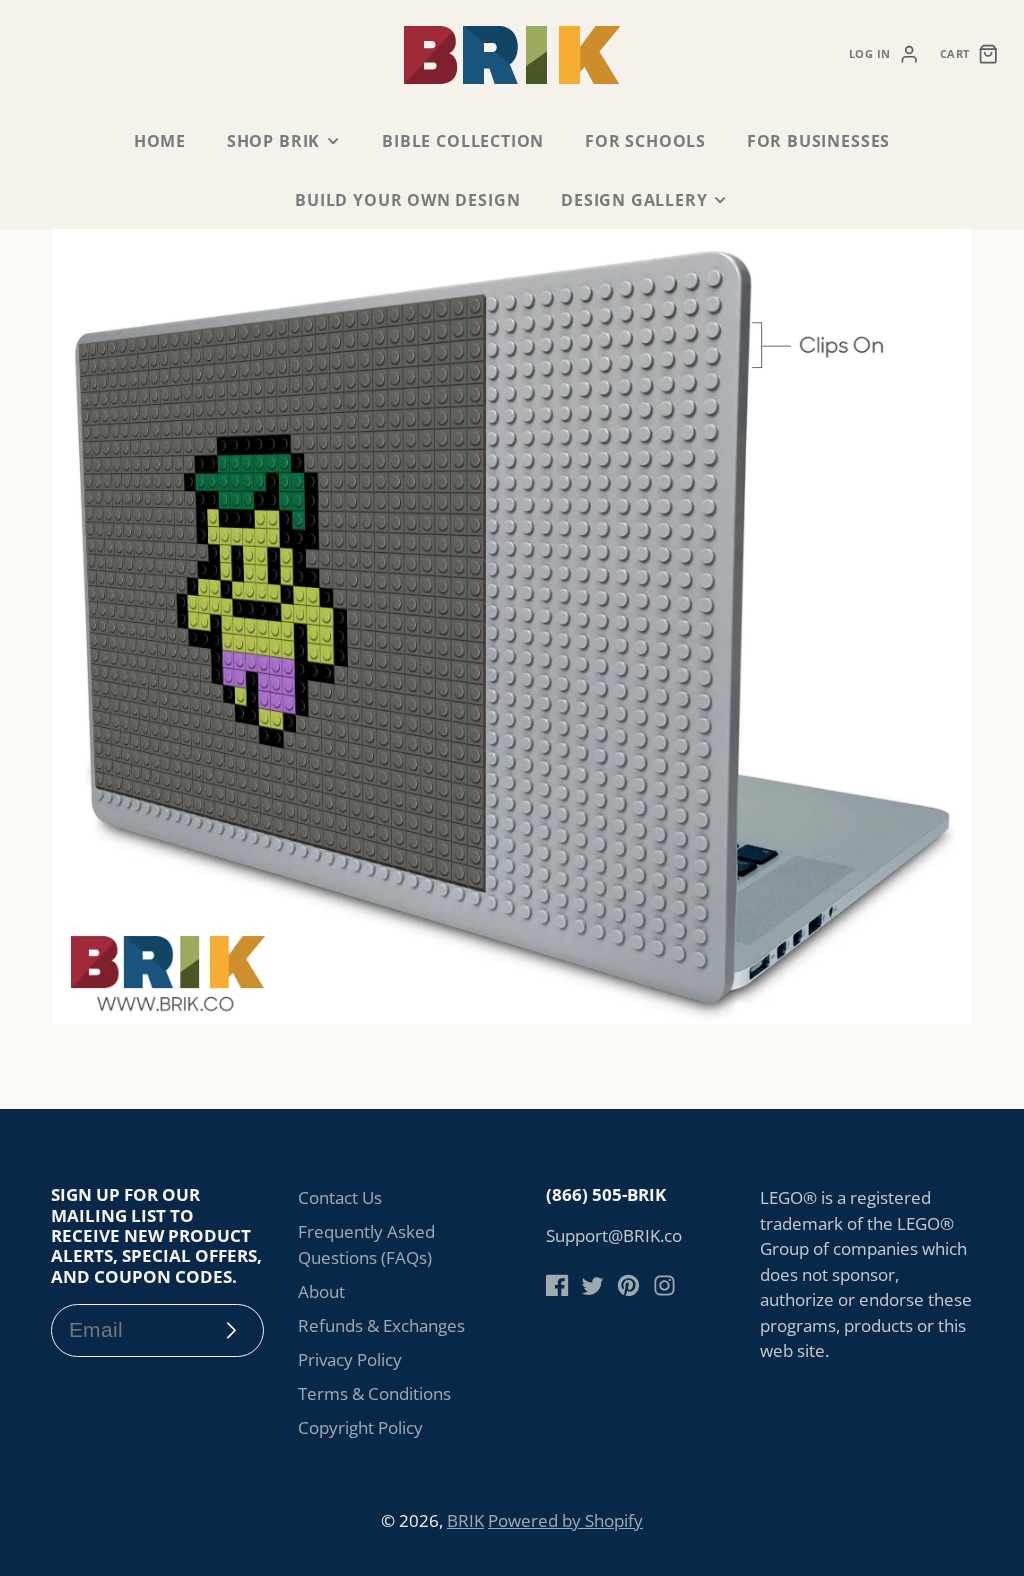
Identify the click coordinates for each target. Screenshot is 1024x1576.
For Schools (645, 141)
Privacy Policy (350, 1359)
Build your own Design (407, 200)
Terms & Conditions (374, 1393)
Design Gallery (634, 200)
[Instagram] (664, 1285)
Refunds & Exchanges (381, 1325)
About (321, 1291)
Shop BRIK (273, 141)
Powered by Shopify (565, 1520)
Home (160, 141)
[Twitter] (592, 1285)
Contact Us (340, 1197)
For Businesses (818, 141)
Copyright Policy (360, 1427)
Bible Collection (463, 141)
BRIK (465, 1520)
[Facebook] (557, 1285)
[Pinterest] (628, 1285)
